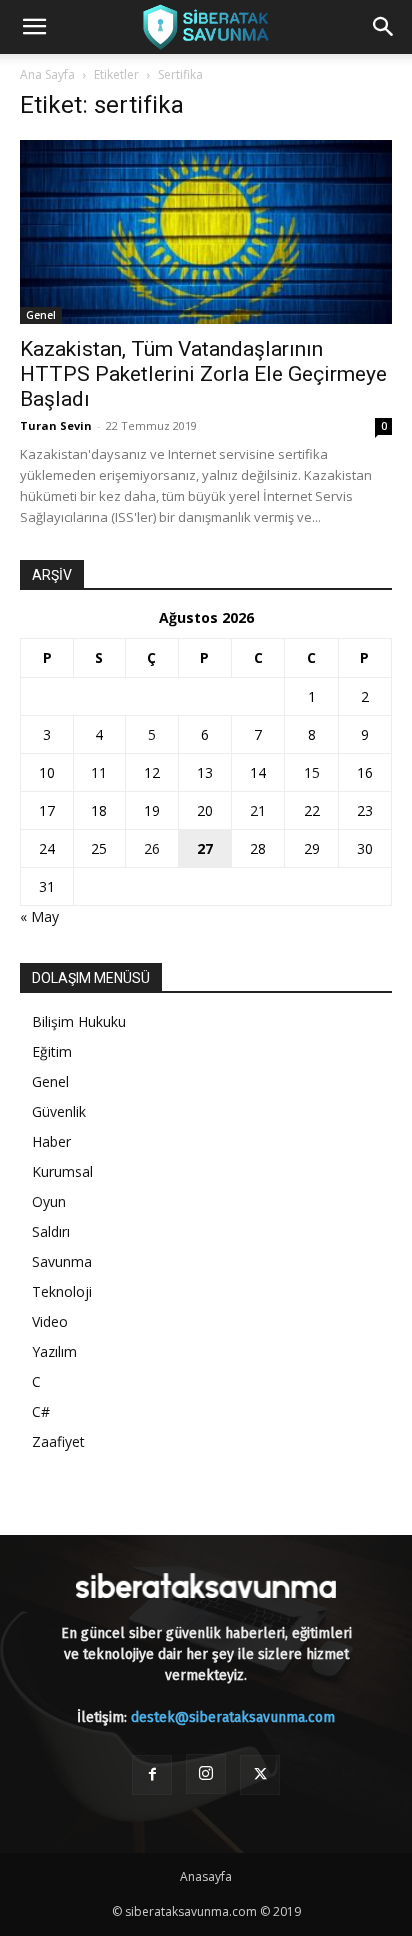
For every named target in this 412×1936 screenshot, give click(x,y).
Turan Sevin (56, 425)
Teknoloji (62, 1291)
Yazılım (54, 1351)
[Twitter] (260, 1775)
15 (312, 772)
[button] (34, 27)
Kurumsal (62, 1171)
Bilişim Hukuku (79, 1021)
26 (152, 848)
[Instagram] (206, 1774)
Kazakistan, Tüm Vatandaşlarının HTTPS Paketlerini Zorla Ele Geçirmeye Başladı (203, 374)
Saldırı (51, 1231)
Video (50, 1321)
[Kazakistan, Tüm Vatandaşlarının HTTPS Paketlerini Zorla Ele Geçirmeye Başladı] (206, 232)
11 (99, 772)
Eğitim (52, 1051)
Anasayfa (206, 1876)
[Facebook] (152, 1775)
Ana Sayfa (47, 74)
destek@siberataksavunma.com (233, 1717)
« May (39, 916)
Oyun (49, 1201)
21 (258, 810)
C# (41, 1411)
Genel (41, 315)
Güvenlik (59, 1111)
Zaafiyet (58, 1441)
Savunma (62, 1261)
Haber (51, 1141)
